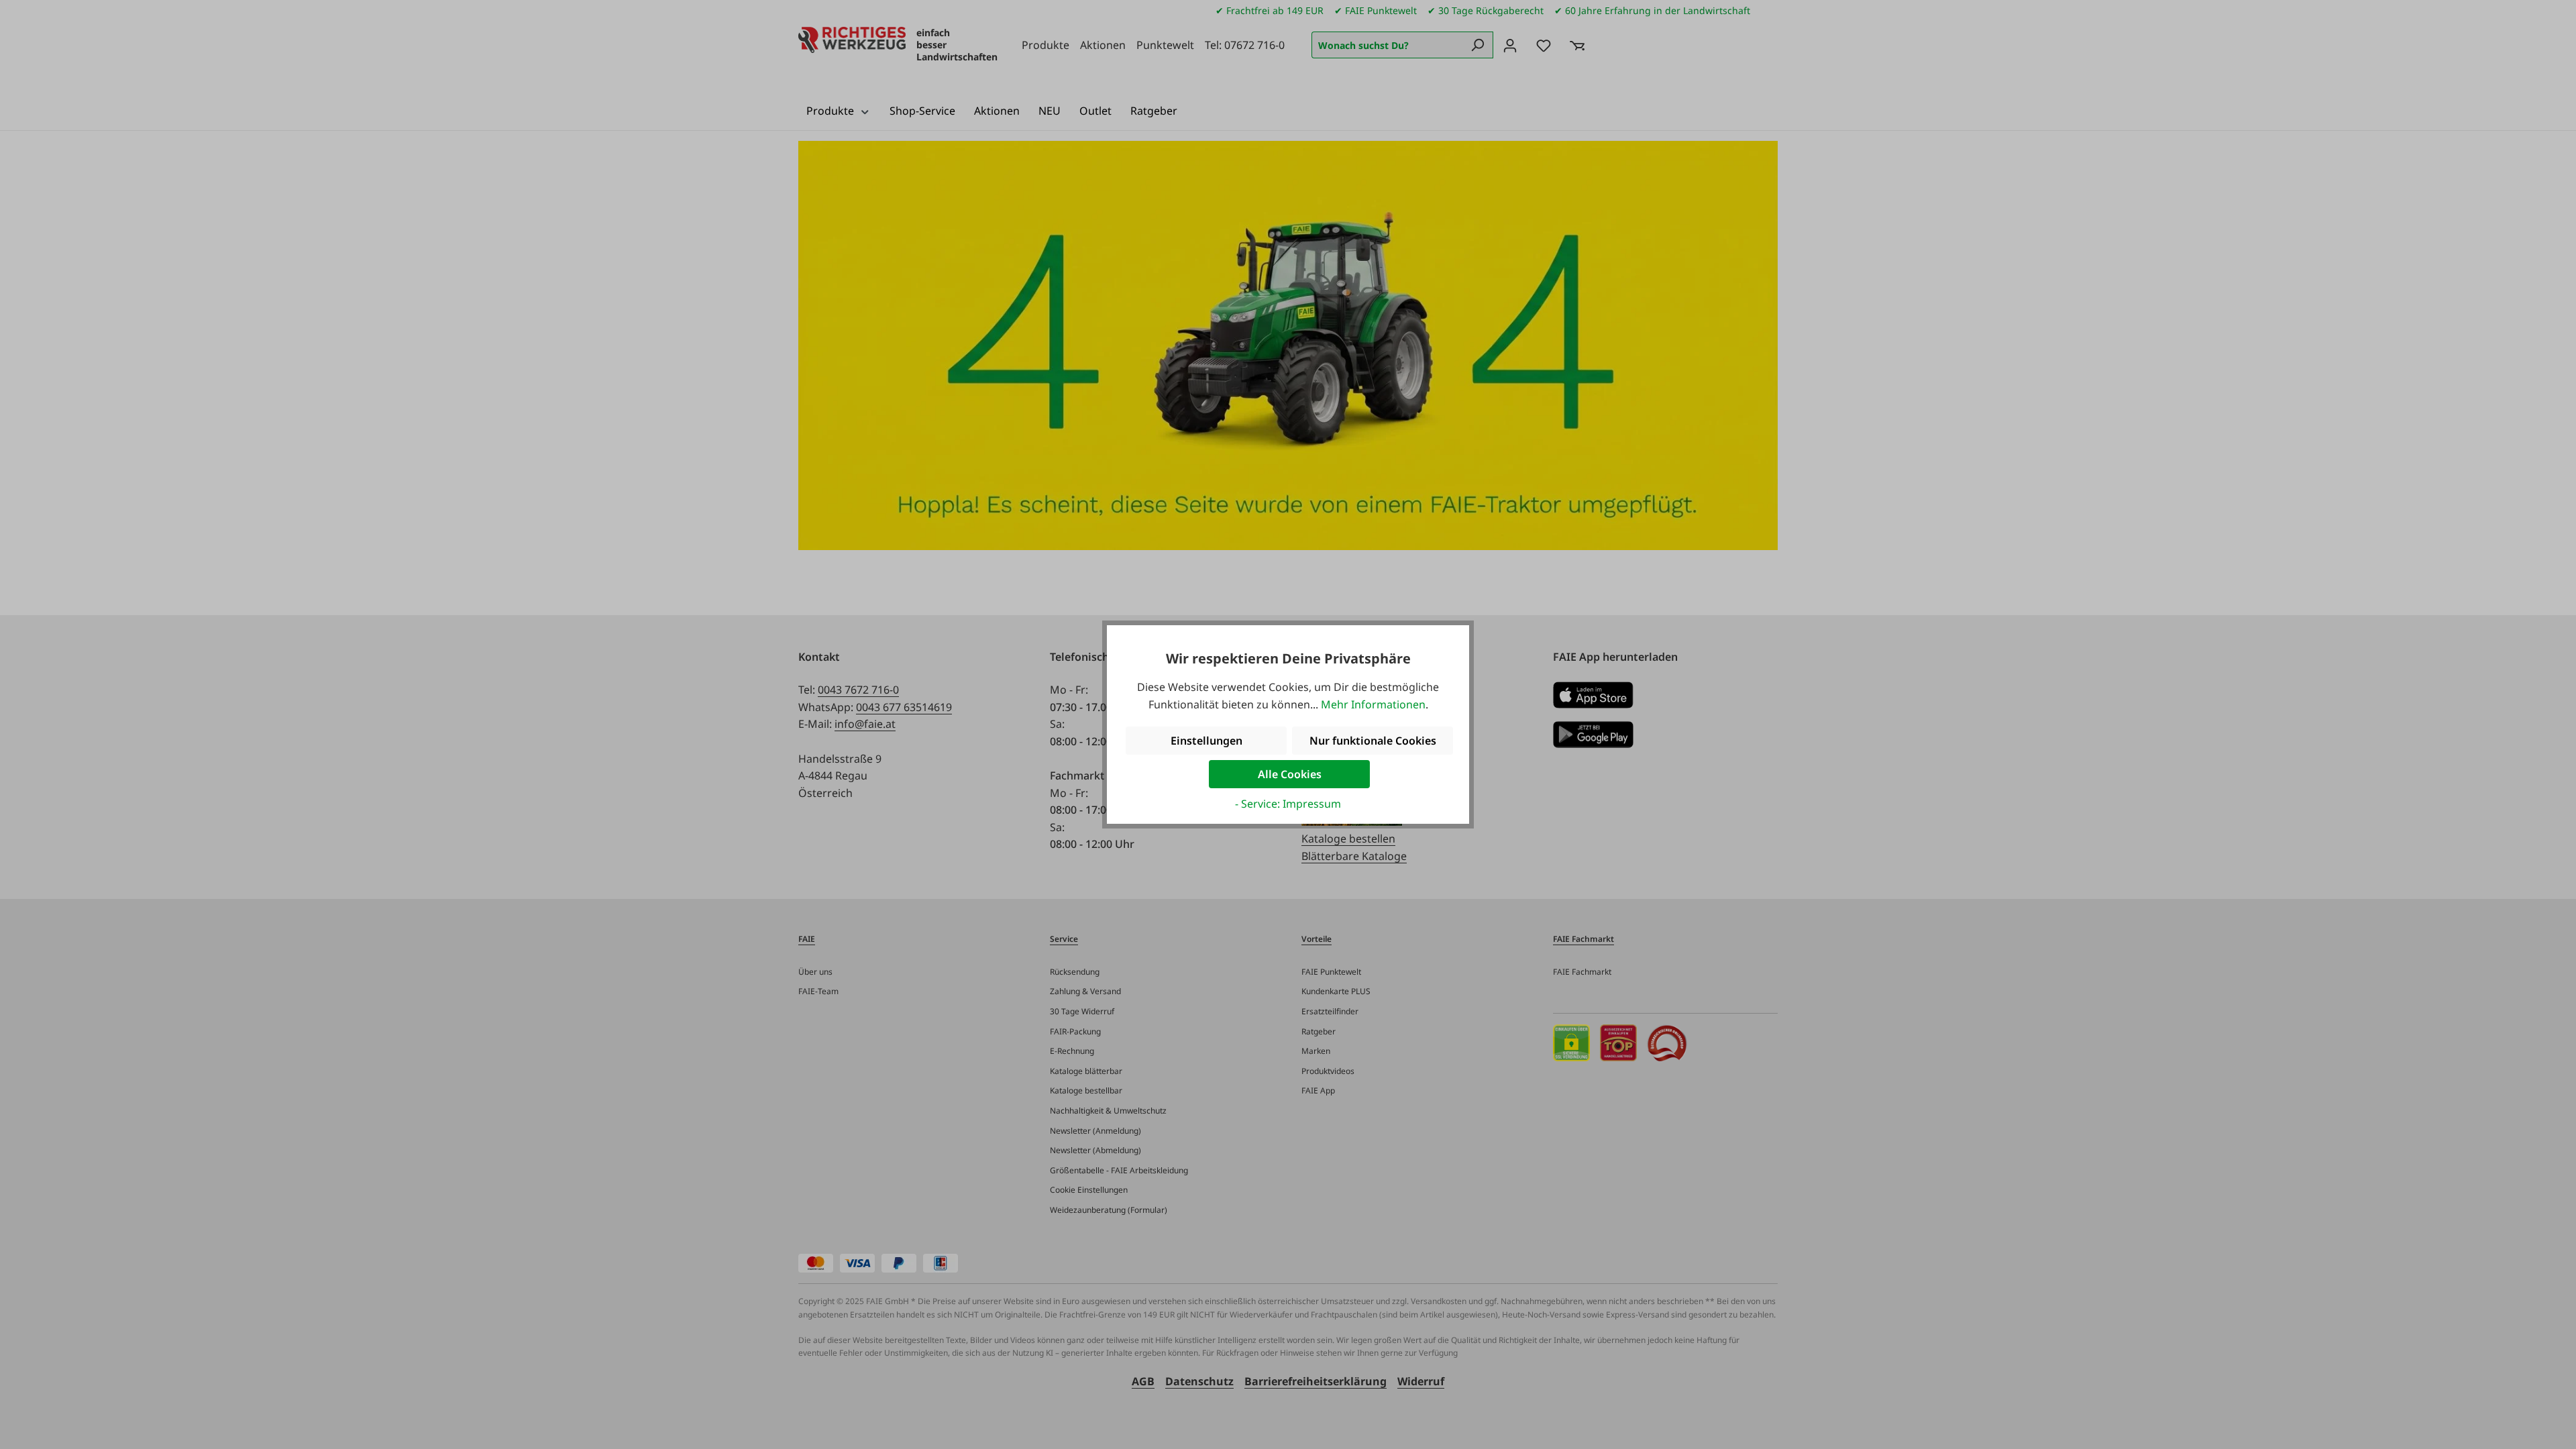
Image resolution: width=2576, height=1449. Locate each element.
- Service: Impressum (1288, 804)
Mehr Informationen (1373, 704)
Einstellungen (1206, 741)
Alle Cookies (1290, 774)
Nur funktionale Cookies (1373, 741)
